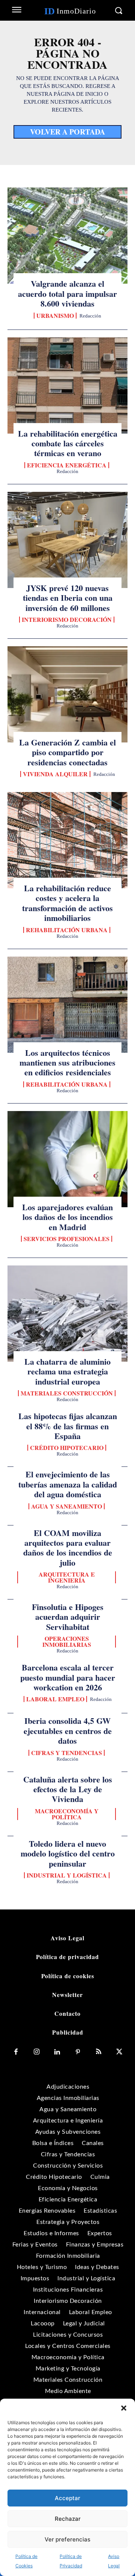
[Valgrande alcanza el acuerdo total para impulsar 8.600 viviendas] (67, 236)
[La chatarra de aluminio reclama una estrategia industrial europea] (67, 1314)
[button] (124, 2408)
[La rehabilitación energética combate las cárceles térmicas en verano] (67, 385)
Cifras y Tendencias (67, 1753)
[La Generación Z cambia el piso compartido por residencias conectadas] (67, 694)
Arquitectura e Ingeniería (67, 1577)
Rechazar (68, 2519)
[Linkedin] (57, 2052)
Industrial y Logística (67, 1875)
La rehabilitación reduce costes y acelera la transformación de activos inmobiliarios (67, 903)
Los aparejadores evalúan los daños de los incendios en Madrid (67, 1217)
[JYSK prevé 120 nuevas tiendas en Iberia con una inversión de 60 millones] (67, 540)
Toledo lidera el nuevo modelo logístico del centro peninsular (68, 1853)
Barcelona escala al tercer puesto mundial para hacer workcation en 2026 (68, 1677)
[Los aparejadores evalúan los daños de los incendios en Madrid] (67, 1159)
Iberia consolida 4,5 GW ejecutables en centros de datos (68, 1731)
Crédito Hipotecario (67, 1448)
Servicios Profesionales (67, 1239)
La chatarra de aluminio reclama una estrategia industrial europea (67, 1371)
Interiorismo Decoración (67, 620)
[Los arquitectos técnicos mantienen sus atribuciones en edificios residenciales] (67, 1005)
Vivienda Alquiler (55, 774)
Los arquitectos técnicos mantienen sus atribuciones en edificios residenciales (67, 1063)
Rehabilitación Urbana (67, 930)
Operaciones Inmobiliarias (67, 1642)
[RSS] (98, 2052)
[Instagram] (37, 2052)
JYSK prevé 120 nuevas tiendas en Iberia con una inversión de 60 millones (68, 598)
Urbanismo (55, 316)
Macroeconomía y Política (67, 1814)
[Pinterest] (78, 2052)
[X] (119, 2052)
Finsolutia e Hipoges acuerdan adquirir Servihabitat (68, 1617)
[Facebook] (16, 2052)
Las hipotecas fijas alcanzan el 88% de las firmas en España (68, 1426)
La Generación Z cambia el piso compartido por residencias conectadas (67, 752)
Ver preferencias (67, 2539)
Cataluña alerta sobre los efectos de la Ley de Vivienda (68, 1789)
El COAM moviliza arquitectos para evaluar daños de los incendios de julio (68, 1548)
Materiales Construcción (67, 1393)
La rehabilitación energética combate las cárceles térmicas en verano (68, 443)
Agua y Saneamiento (67, 1506)
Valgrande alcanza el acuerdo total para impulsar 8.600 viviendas (67, 293)
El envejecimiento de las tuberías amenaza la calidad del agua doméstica (68, 1484)
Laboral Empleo (55, 1699)
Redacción (90, 316)
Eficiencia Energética (67, 465)
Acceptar (67, 2498)
